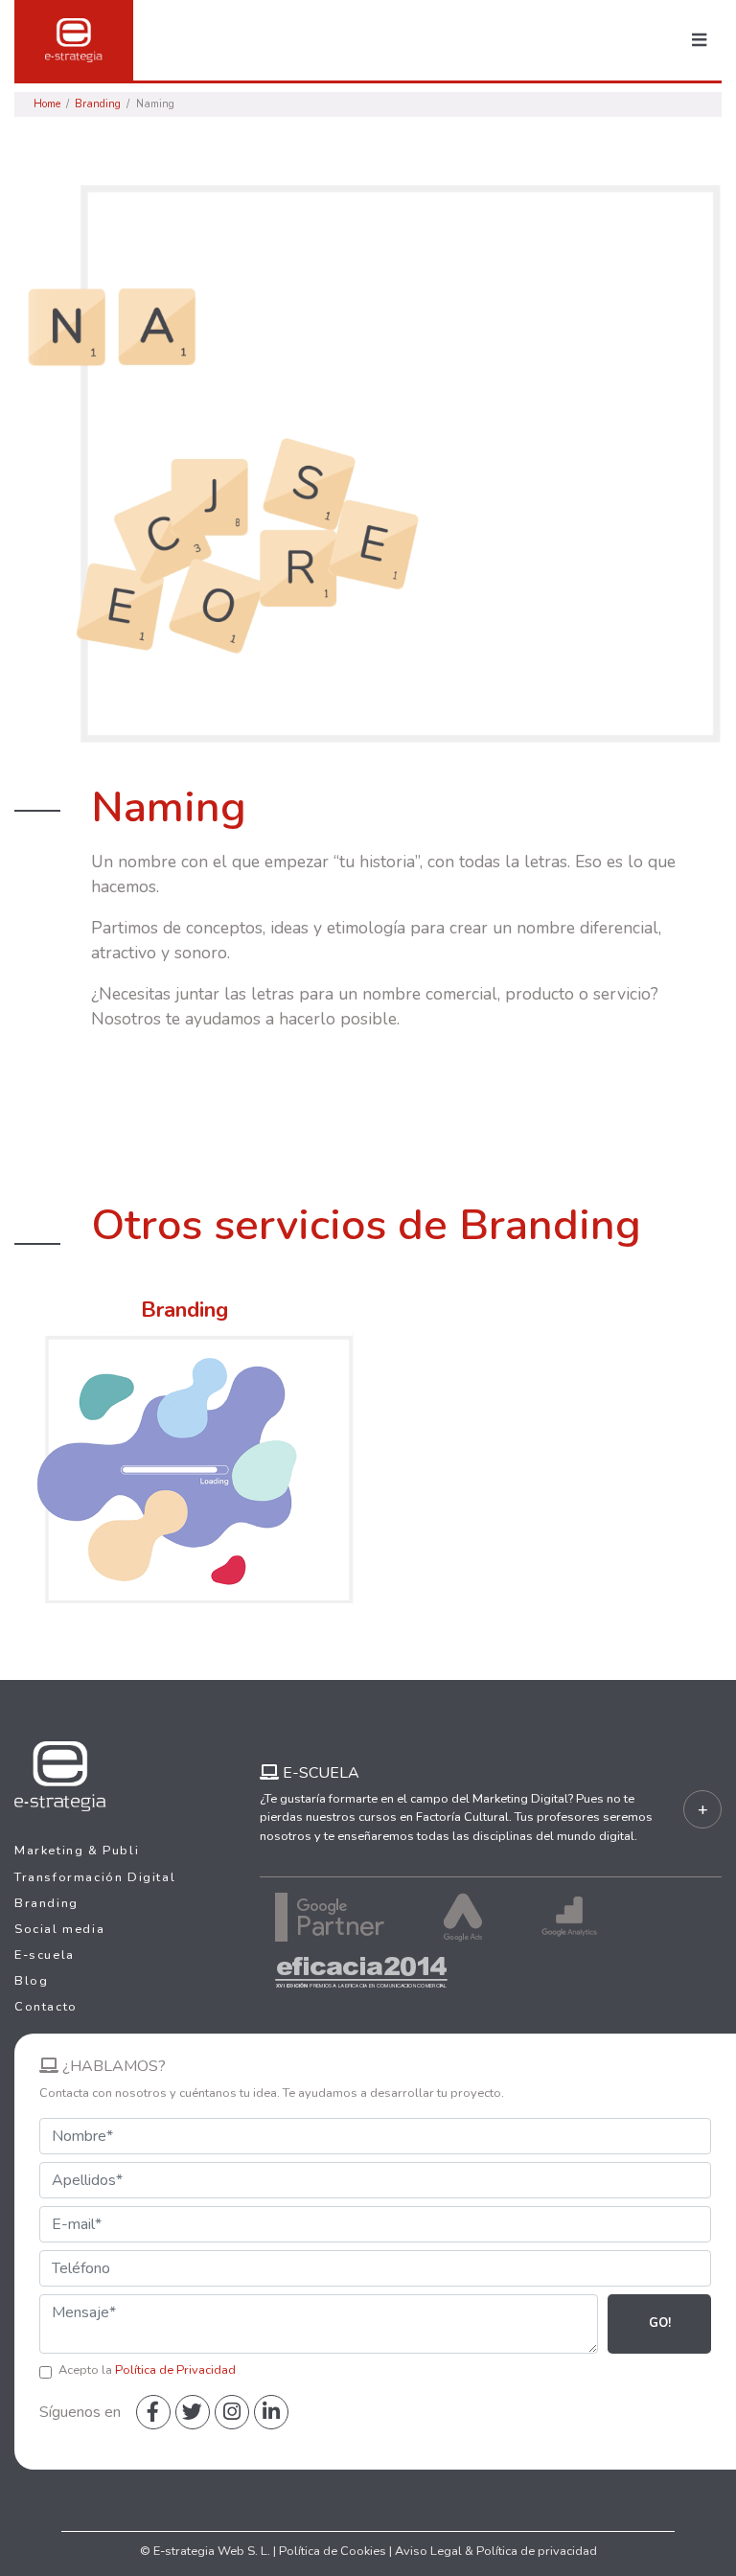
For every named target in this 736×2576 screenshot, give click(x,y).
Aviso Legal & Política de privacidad (496, 2551)
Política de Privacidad (175, 2370)
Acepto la (147, 2370)
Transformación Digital (95, 1877)
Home (47, 104)
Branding (98, 104)
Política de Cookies (333, 2551)
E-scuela (45, 1955)
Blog (31, 1981)
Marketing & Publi (77, 1851)
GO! (660, 2323)
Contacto (46, 2007)
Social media (59, 1929)
